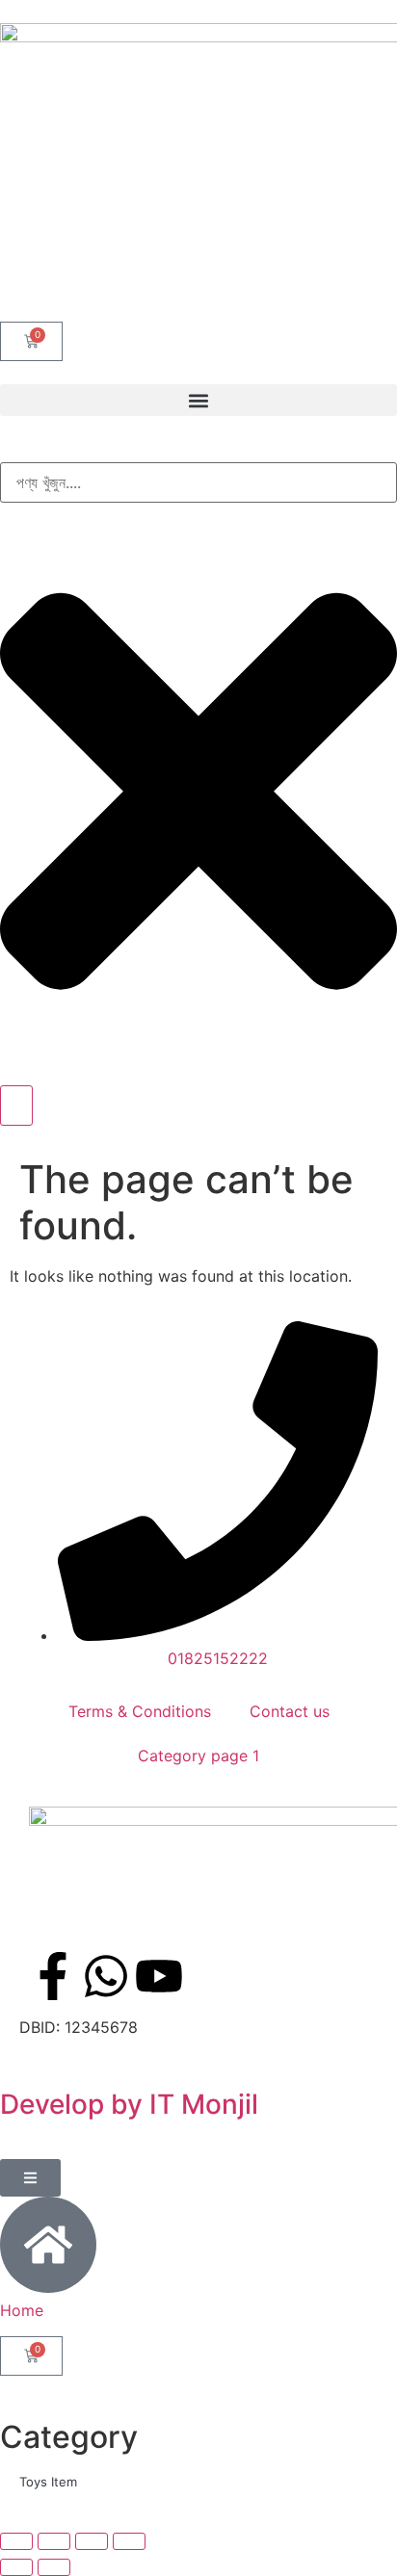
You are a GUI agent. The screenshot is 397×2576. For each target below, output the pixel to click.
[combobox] (198, 482)
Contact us (290, 1711)
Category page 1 (198, 1756)
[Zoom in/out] (16, 2541)
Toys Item (48, 2482)
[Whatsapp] (106, 1976)
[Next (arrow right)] (54, 2567)
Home (22, 2310)
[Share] (92, 2541)
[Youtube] (159, 1976)
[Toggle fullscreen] (54, 2541)
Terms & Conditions (140, 1711)
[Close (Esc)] (129, 2541)
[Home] (48, 2245)
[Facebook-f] (53, 1976)
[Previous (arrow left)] (16, 2567)
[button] (198, 400)
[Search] (16, 1106)
